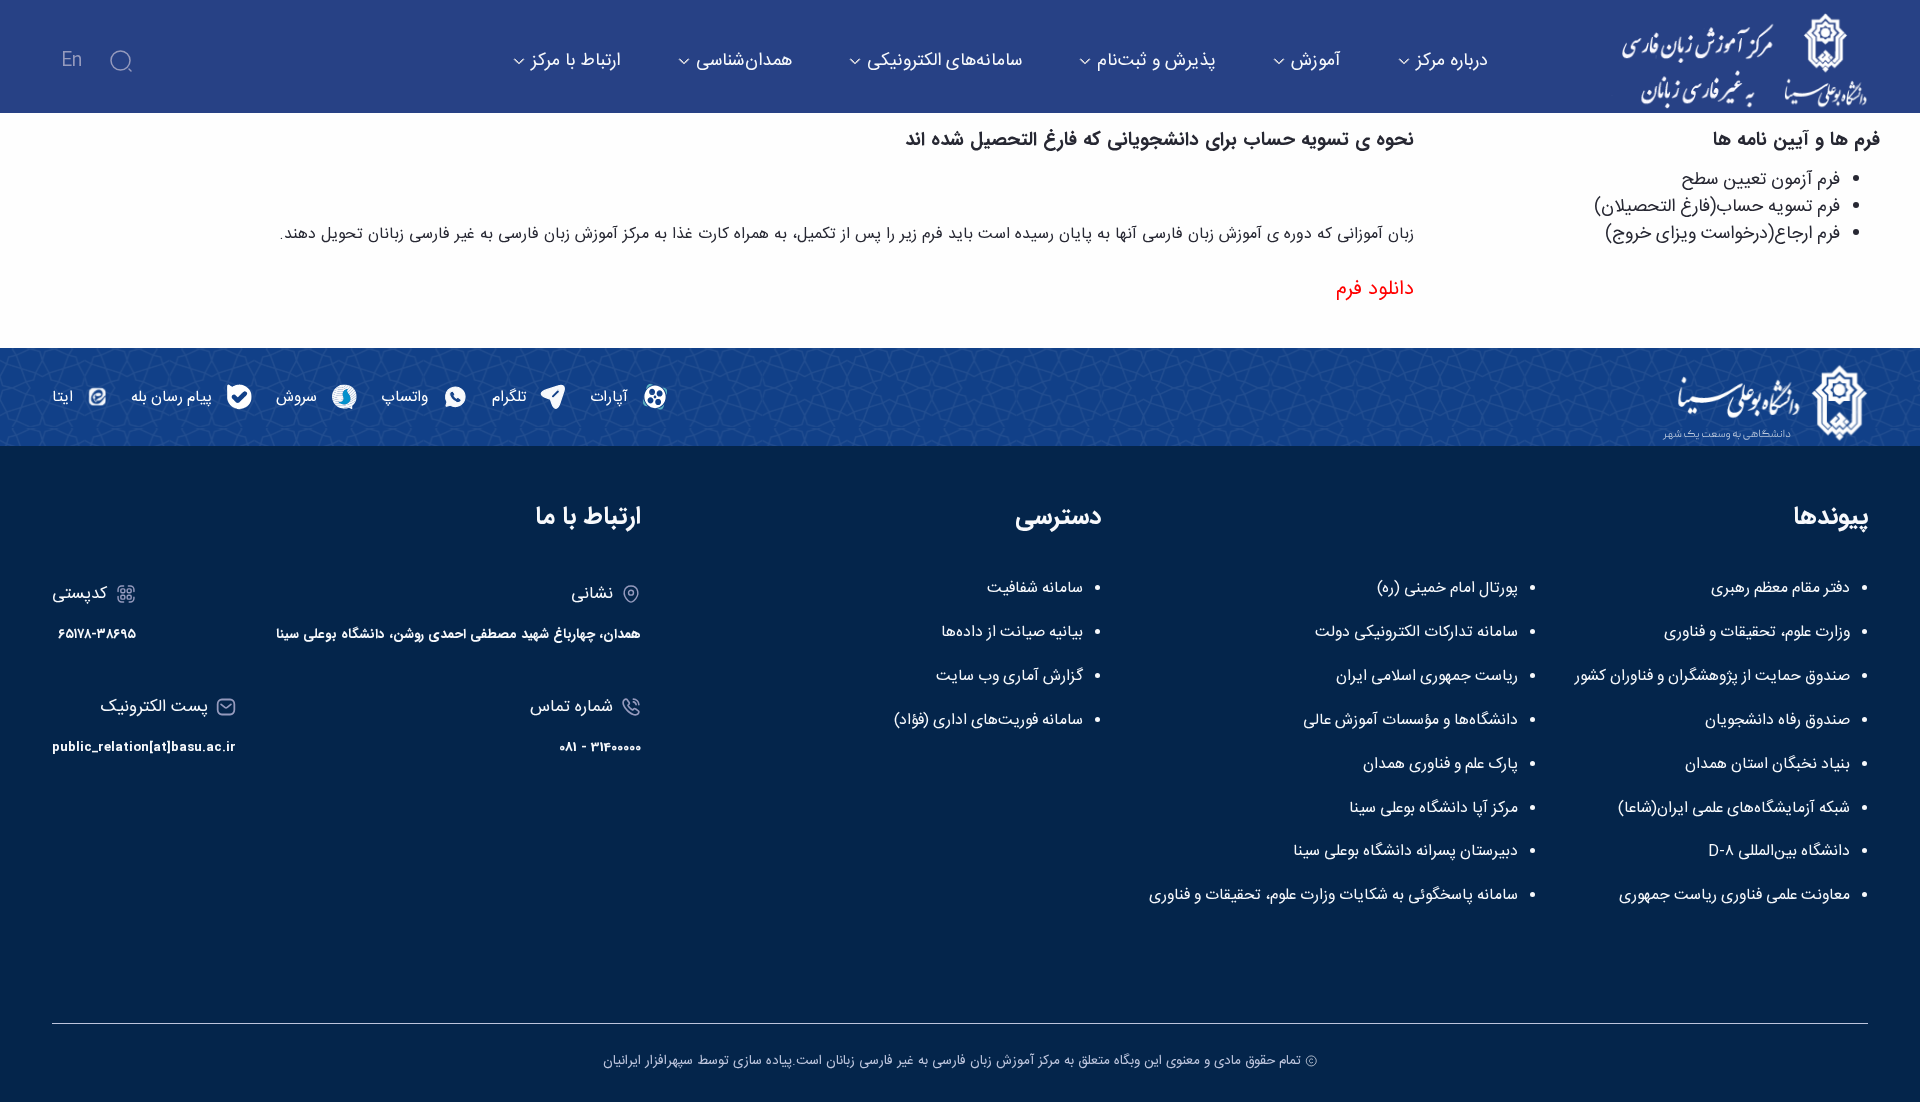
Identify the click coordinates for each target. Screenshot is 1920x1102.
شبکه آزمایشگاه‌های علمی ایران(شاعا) (1734, 809)
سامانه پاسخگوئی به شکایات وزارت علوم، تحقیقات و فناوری (1333, 896)
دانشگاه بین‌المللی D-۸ (1779, 852)
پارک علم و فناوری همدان (1440, 765)
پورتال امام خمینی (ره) (1447, 589)
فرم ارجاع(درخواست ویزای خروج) (1722, 234)
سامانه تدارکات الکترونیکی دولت (1416, 633)
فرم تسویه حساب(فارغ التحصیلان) (1717, 207)
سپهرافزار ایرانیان (648, 1061)
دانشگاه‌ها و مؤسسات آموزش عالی (1410, 721)
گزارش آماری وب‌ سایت (1009, 677)
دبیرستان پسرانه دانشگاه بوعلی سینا (1405, 852)
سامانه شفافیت (1035, 589)
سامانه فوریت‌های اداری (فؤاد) (988, 721)
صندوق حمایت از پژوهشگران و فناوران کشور (1712, 677)
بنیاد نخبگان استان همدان (1767, 765)
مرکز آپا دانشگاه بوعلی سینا (1433, 809)
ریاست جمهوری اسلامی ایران (1427, 677)
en (71, 61)
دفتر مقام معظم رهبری (1780, 589)
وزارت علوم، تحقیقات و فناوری (1757, 633)
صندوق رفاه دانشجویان (1777, 721)
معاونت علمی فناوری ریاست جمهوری (1734, 896)
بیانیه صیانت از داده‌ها (1012, 633)
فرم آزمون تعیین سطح (1760, 180)
